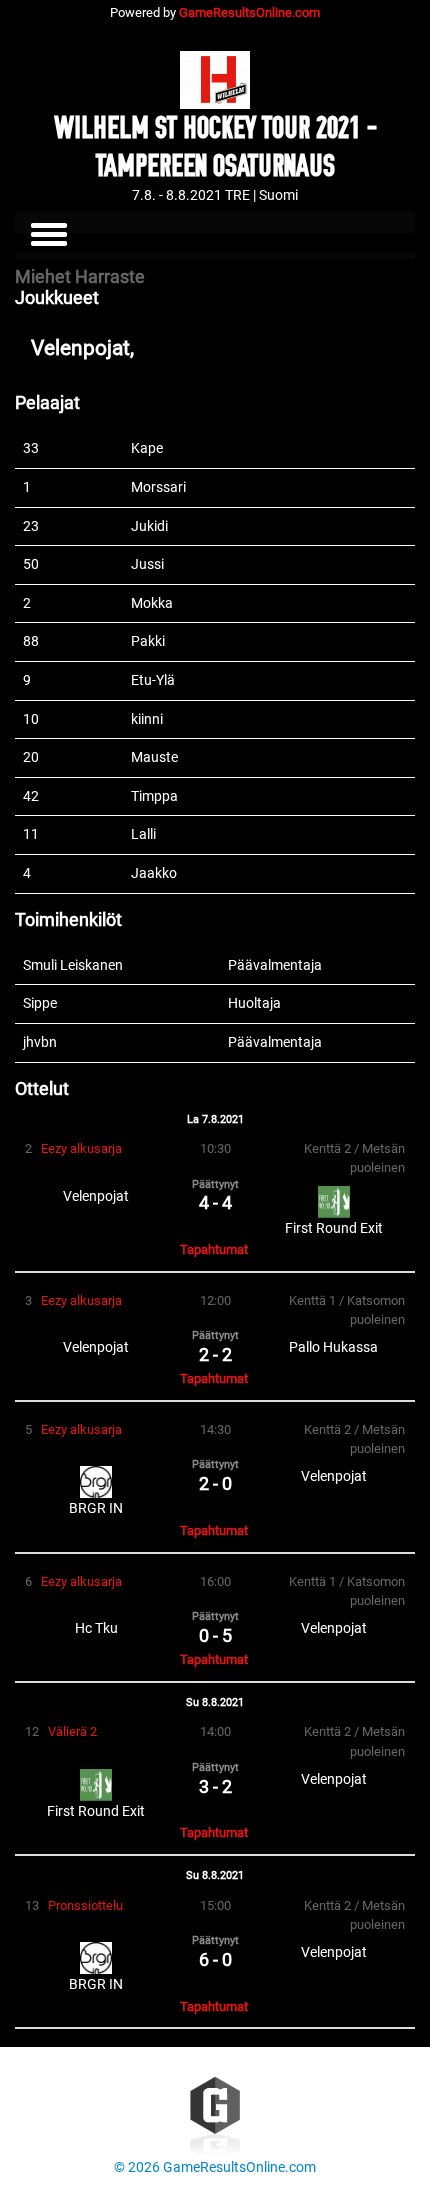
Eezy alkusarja (81, 1148)
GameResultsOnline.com (249, 12)
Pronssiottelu (85, 1905)
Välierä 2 (72, 1731)
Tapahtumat (214, 1249)
